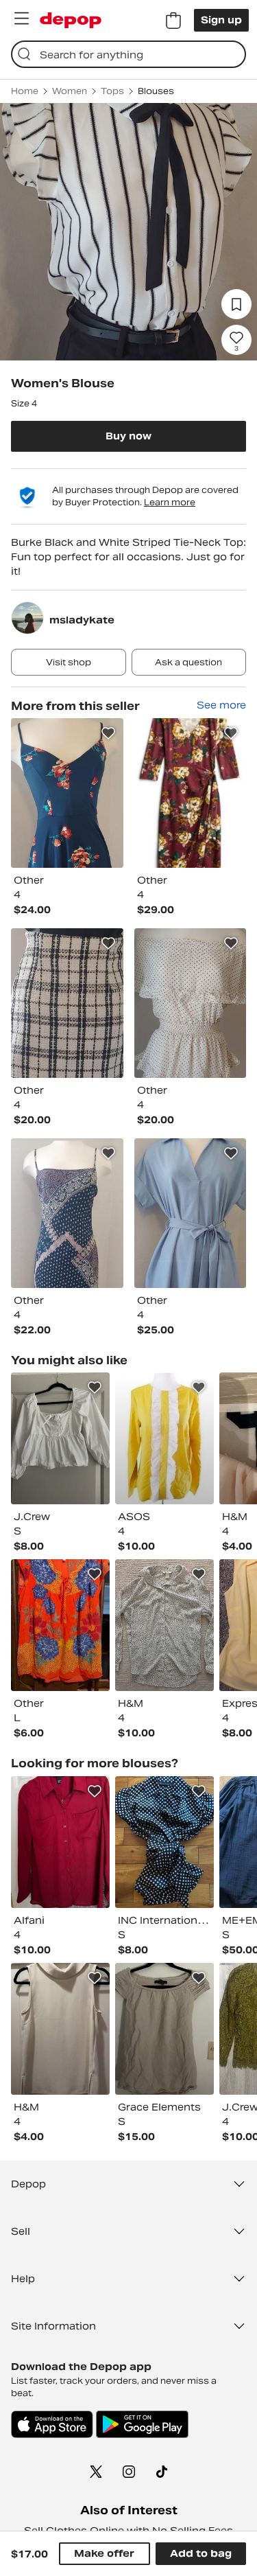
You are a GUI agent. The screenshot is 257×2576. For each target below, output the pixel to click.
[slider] (128, 232)
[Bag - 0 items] (173, 21)
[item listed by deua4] (60, 1625)
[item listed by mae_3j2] (164, 2029)
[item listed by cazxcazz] (164, 1625)
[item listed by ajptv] (60, 2029)
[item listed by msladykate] (67, 793)
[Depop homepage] (71, 20)
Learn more (170, 502)
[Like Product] (108, 733)
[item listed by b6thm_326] (60, 1438)
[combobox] (128, 54)
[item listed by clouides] (164, 1842)
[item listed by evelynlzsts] (164, 1438)
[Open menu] (21, 19)
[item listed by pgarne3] (60, 1842)
